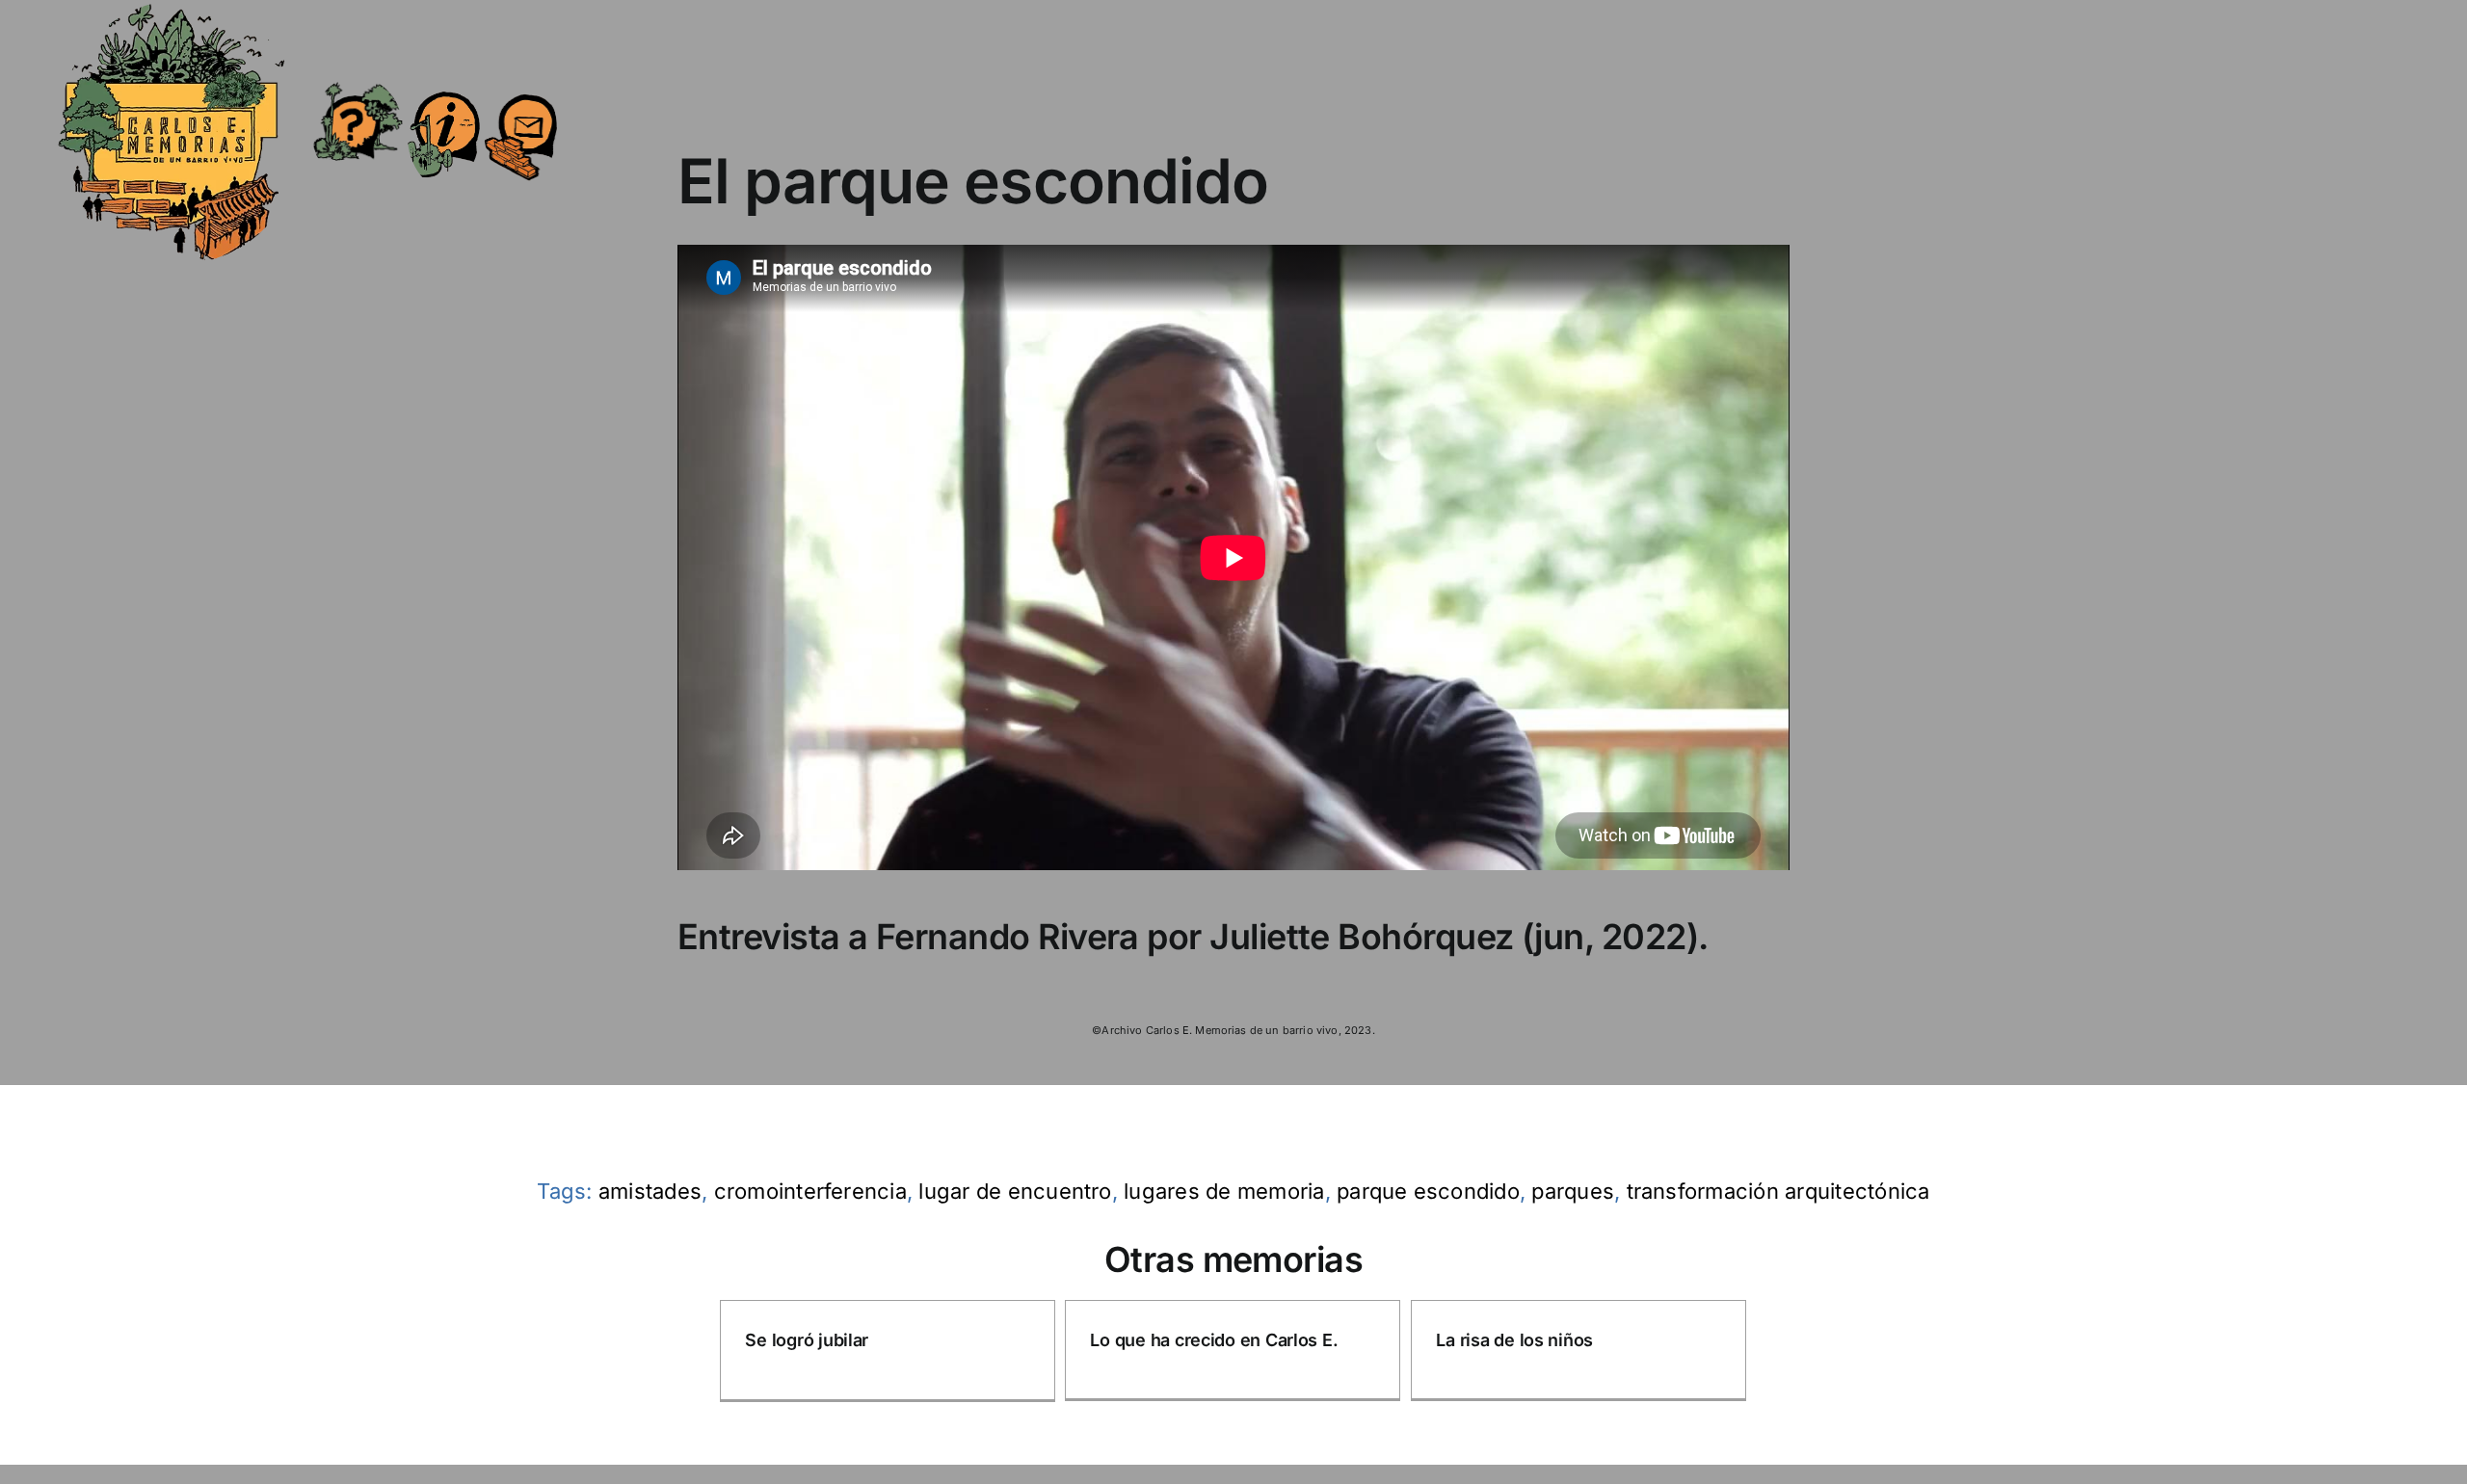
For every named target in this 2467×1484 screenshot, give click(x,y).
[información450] (444, 79)
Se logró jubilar (807, 1340)
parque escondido (1428, 1191)
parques (1573, 1191)
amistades (650, 1191)
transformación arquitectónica (1778, 1191)
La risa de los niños (1514, 1340)
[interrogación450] (357, 85)
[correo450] (521, 83)
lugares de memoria (1224, 1191)
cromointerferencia (810, 1191)
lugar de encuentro (1015, 1191)
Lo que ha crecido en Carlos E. (1214, 1340)
